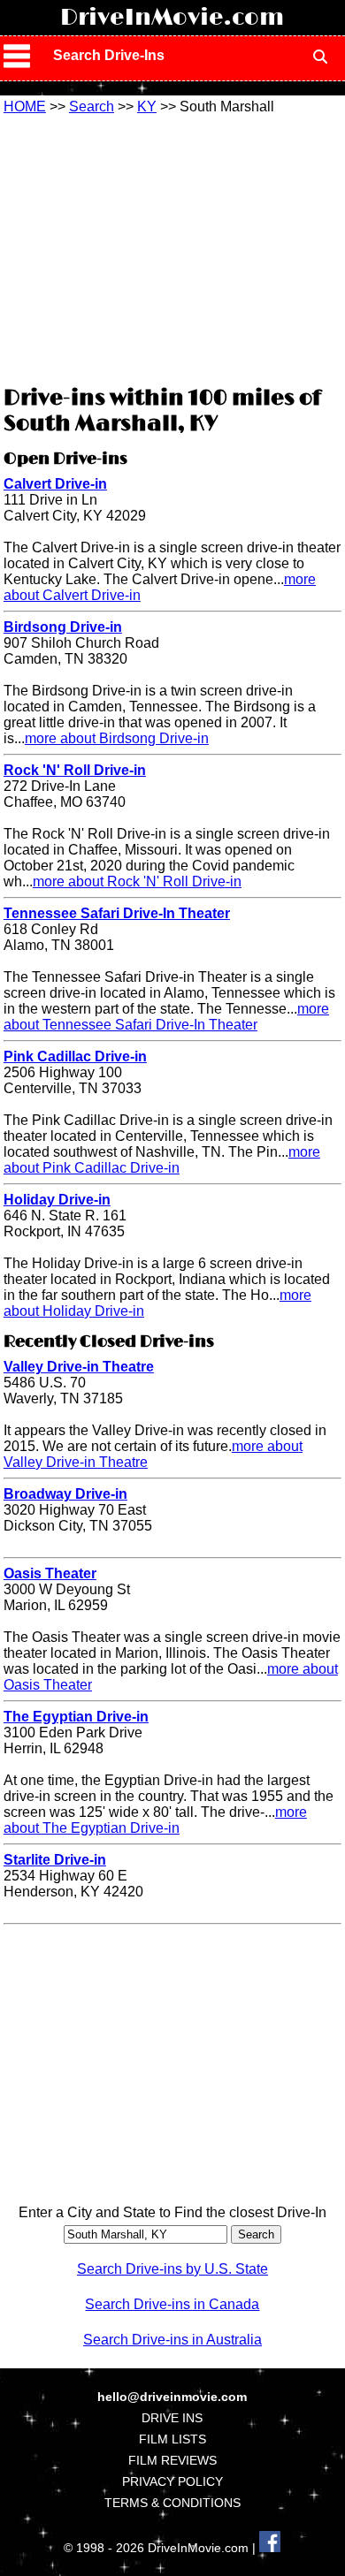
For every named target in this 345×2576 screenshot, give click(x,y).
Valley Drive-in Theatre (79, 1367)
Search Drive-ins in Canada (172, 2304)
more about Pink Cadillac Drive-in (162, 1160)
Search (92, 106)
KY (147, 106)
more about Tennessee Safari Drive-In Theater (166, 1017)
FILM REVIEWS (172, 2460)
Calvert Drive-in (55, 484)
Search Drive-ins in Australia (172, 2340)
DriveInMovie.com (172, 18)
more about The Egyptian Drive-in (155, 1820)
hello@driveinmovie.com (172, 2397)
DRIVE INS (172, 2418)
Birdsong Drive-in (63, 627)
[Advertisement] (172, 247)
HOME (25, 106)
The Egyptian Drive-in (76, 1717)
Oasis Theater (50, 1573)
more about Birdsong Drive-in (117, 738)
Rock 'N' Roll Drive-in (75, 770)
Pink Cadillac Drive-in (75, 1056)
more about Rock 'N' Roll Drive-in (137, 881)
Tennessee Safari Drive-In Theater (117, 913)
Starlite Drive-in (55, 1860)
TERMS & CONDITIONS (172, 2503)
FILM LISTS (172, 2439)
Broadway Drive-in (65, 1494)
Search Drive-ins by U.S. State (172, 2269)
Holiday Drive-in (57, 1200)
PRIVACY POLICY (172, 2481)
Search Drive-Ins (109, 55)
